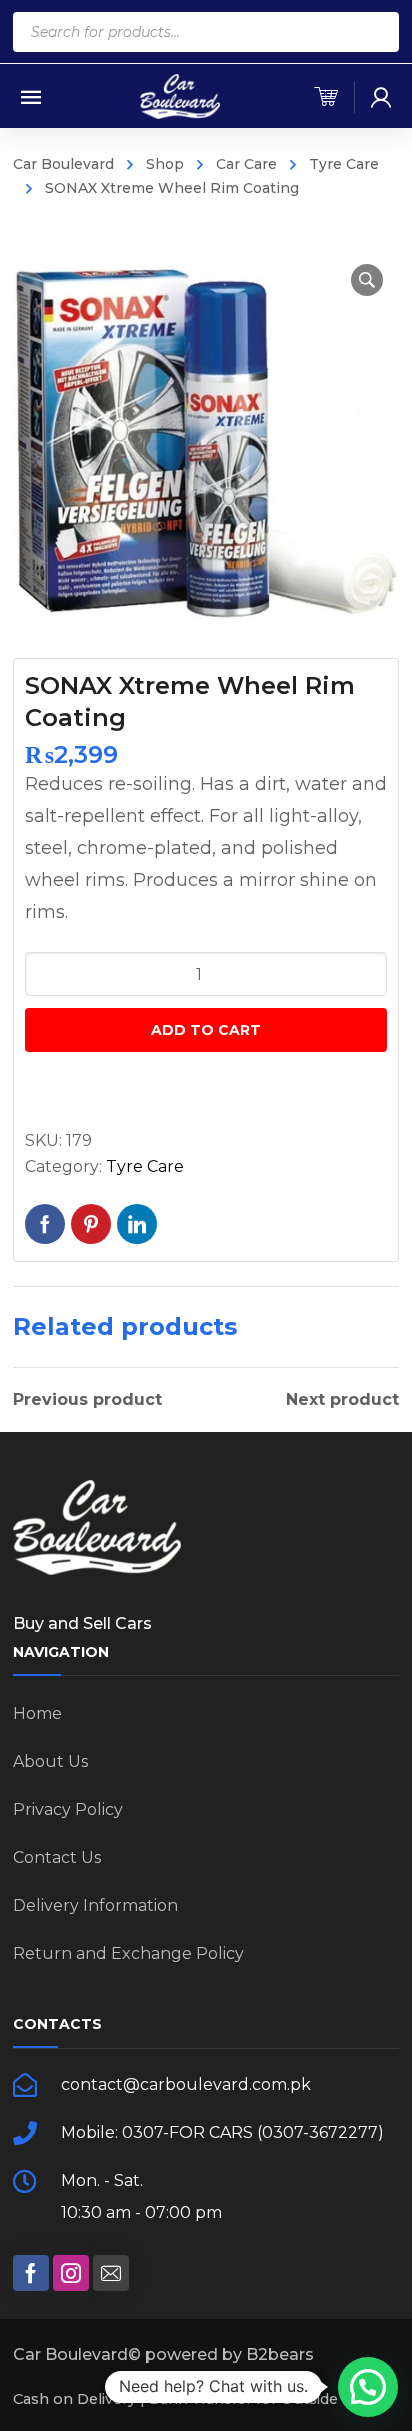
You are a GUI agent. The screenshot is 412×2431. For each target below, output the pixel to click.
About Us (50, 1761)
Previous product (87, 1400)
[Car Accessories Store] (180, 95)
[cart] (326, 97)
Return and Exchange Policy (128, 1953)
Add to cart (206, 1030)
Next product (342, 1400)
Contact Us (57, 1857)
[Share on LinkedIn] (137, 1224)
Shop (165, 164)
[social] (31, 2273)
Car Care (246, 164)
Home (37, 1713)
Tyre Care (344, 164)
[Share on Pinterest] (91, 1224)
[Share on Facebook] (45, 1224)
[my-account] (381, 97)
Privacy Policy (68, 1809)
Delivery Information (95, 1905)
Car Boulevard (63, 164)
